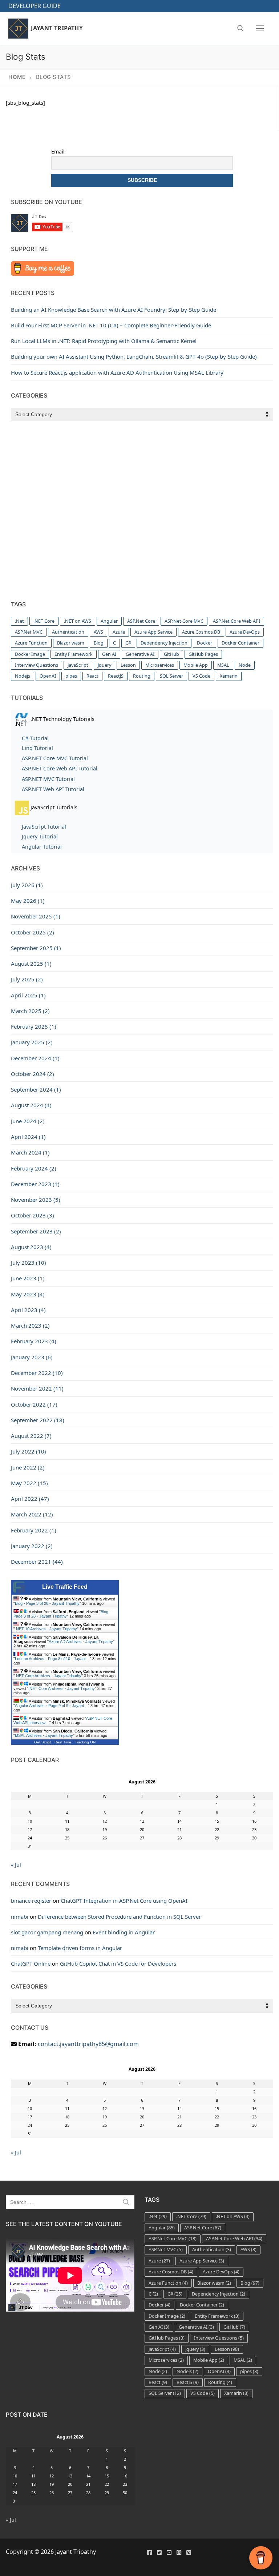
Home (17, 77)
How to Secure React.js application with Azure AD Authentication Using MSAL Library (117, 372)
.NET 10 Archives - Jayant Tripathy (46, 1629)
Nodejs (23, 676)
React (92, 676)
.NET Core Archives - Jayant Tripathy (48, 1676)
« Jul (16, 1865)
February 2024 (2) (34, 1168)
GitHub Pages (203, 654)
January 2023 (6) (32, 1357)
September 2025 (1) (36, 948)
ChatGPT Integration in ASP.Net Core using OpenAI (124, 1901)
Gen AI (109, 654)
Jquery (104, 665)
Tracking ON (85, 1742)
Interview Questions (37, 665)
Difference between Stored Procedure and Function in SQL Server (119, 1917)
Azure (119, 632)
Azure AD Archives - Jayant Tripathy (81, 1642)
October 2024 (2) (33, 1074)
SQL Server (171, 676)
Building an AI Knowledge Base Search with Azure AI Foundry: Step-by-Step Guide (114, 310)
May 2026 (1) (28, 901)
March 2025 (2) (30, 1011)
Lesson (128, 665)
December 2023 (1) (35, 1184)
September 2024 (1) (36, 1089)
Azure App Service (153, 632)
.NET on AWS (78, 621)
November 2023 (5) (36, 1200)
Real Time (63, 1742)
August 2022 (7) (31, 1436)
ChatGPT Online (31, 1963)
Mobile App (196, 665)
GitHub (171, 654)
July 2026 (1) (27, 885)
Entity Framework (74, 654)
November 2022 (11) (37, 1388)
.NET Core (44, 621)
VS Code (201, 676)
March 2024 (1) (30, 1152)
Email (58, 151)
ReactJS (116, 676)
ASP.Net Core (141, 621)
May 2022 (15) (29, 1483)
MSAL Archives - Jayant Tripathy (44, 1735)
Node (245, 665)
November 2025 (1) (36, 916)
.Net (19, 621)
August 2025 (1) (31, 964)
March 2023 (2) (30, 1325)
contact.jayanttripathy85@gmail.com (88, 2044)
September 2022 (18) (38, 1420)
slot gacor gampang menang (47, 1932)
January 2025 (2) (32, 1042)
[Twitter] (159, 2553)
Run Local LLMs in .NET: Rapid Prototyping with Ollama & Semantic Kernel (104, 341)
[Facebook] (149, 2553)
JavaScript (78, 665)
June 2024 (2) (28, 1121)
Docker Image (30, 654)
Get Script (43, 1742)
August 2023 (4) (31, 1247)
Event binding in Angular (124, 1932)
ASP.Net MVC (29, 632)
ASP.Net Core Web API (236, 621)
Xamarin (229, 676)
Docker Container (240, 643)
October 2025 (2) (33, 932)
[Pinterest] (189, 2553)
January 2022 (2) (32, 1546)
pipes (71, 676)
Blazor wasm (71, 643)
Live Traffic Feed (65, 1587)
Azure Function (31, 643)
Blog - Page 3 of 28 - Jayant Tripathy (47, 1603)
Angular (109, 621)
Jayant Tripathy (57, 28)
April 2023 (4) (28, 1310)
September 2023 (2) (36, 1231)
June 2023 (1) (28, 1278)
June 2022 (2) (28, 1467)
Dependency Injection (164, 643)
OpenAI (48, 676)
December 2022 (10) (37, 1373)
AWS (98, 632)
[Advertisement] (142, 511)
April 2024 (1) (28, 1137)
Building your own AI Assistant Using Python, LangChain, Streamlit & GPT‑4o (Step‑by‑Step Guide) (134, 356)
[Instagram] (179, 2553)
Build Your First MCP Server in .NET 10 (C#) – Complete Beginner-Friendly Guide (111, 325)
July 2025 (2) (27, 979)
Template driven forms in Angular (80, 1948)
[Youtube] (169, 2553)
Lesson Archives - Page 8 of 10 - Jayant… (52, 1659)
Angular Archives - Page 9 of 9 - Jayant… (51, 1706)
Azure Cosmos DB (201, 632)
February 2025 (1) (34, 1026)
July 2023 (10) (29, 1263)
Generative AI (140, 654)
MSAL (223, 665)
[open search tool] (240, 28)
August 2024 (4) (31, 1105)
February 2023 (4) (34, 1341)
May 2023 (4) (28, 1294)
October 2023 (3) (33, 1215)
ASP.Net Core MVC (184, 621)
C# (128, 643)
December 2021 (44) (37, 1562)
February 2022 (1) (34, 1530)
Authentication (68, 632)
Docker (205, 643)
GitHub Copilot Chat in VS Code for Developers (118, 1963)
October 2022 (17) (34, 1404)
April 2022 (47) (30, 1499)
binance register (31, 1901)
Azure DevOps (245, 632)
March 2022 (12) (32, 1514)
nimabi (20, 1917)
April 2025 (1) (28, 995)
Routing (142, 676)
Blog (99, 643)
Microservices (160, 665)
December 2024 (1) (35, 1058)
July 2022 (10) (29, 1451)
